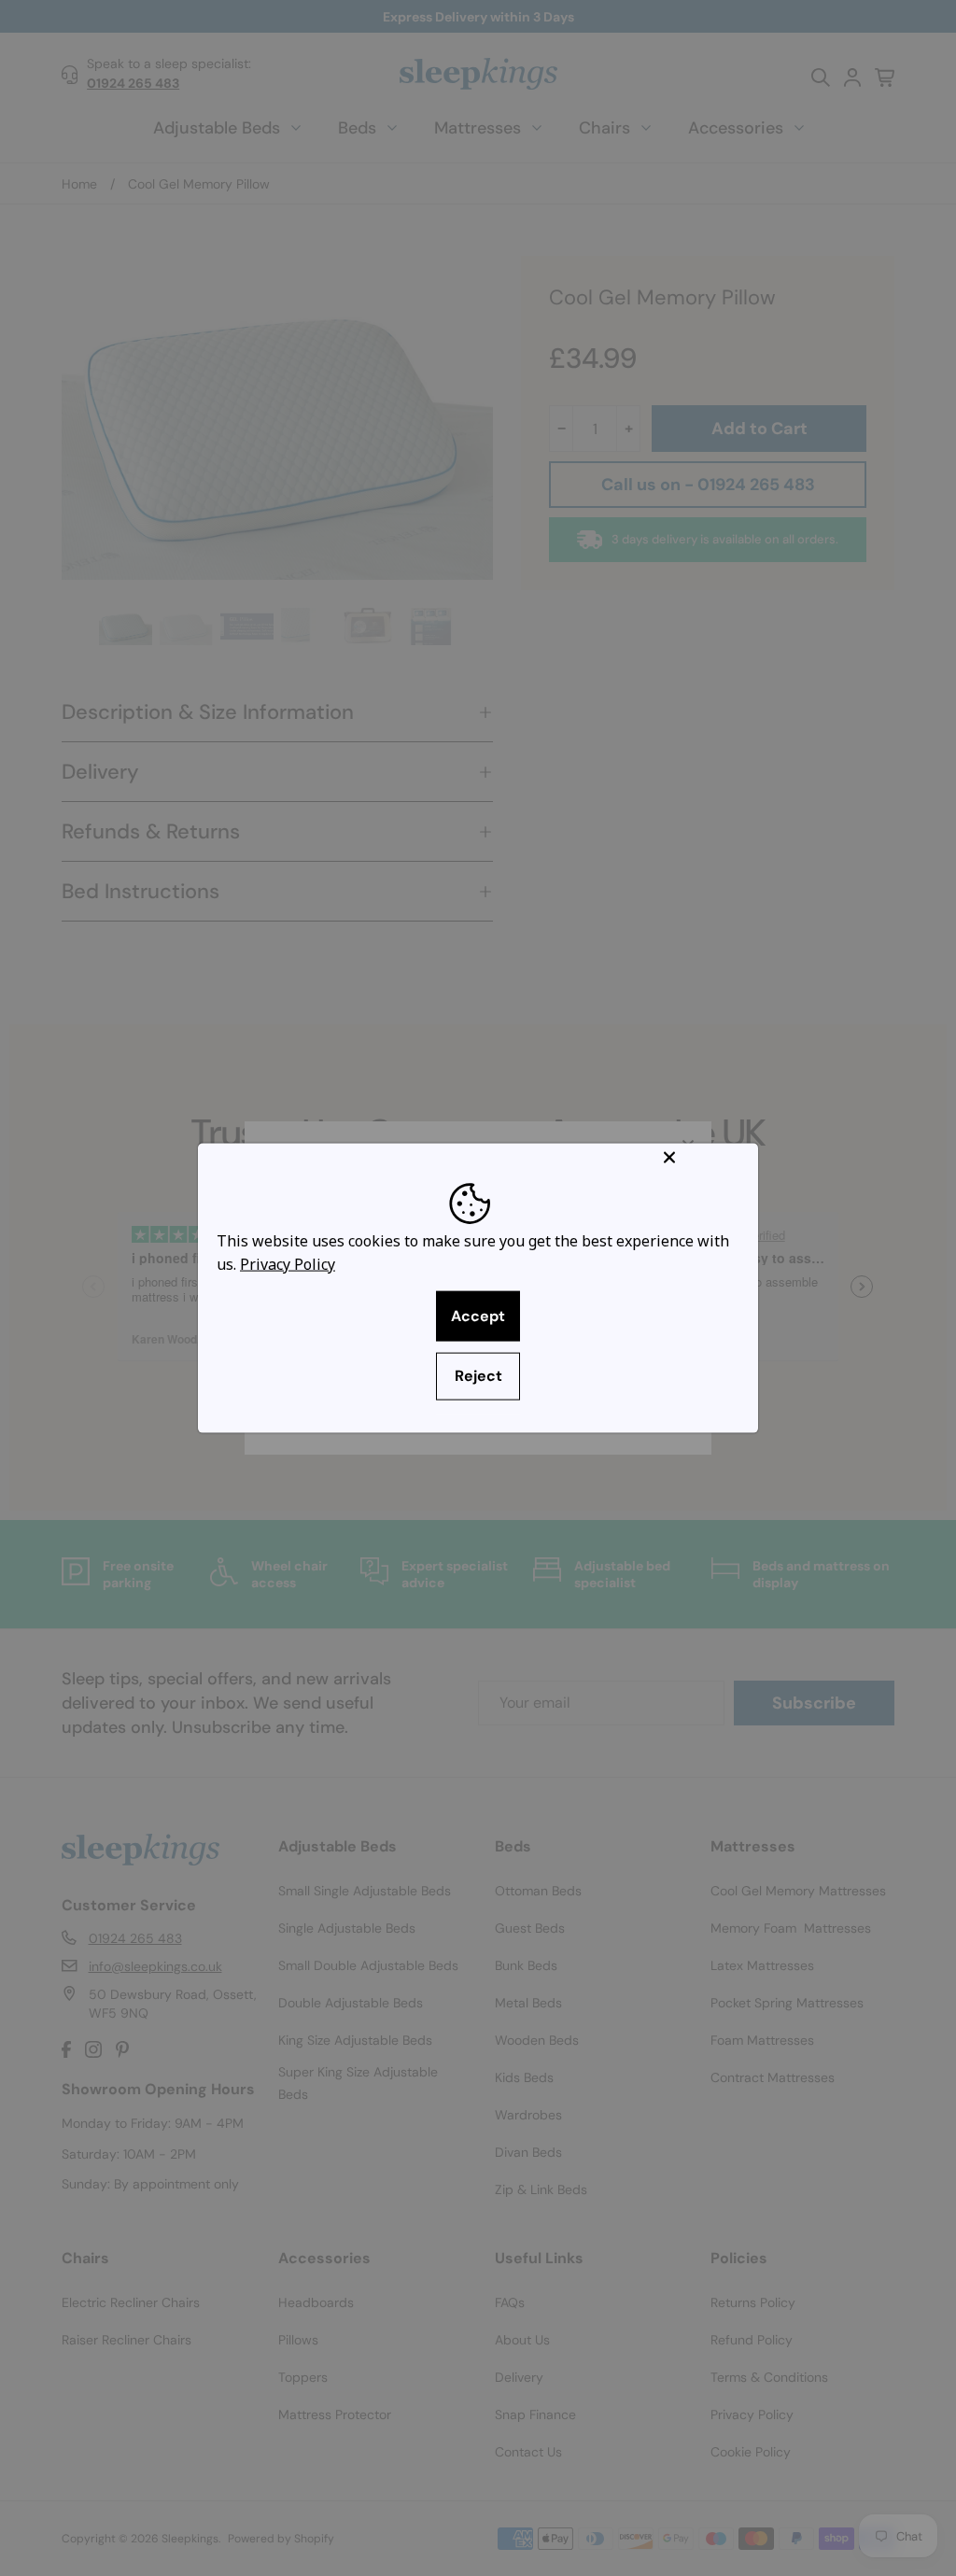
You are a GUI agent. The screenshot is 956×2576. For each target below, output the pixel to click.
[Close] (707, 1157)
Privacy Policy (288, 1264)
